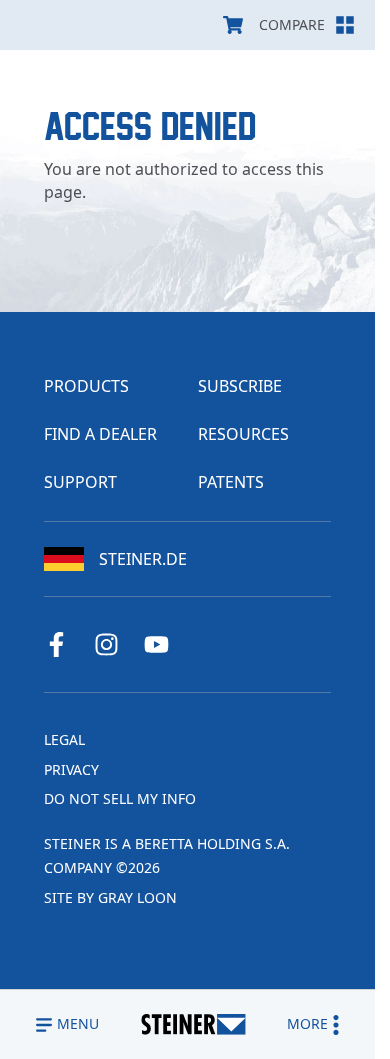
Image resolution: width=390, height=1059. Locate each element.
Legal (64, 739)
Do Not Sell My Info (120, 798)
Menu (78, 1023)
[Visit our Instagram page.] (114, 644)
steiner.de (143, 559)
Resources (243, 434)
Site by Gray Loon (110, 897)
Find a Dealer (100, 434)
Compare (292, 24)
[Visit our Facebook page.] (64, 644)
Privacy (71, 769)
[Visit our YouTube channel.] (164, 644)
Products (86, 386)
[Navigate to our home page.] (193, 1024)
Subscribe (240, 386)
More (307, 1023)
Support (80, 482)
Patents (231, 482)
